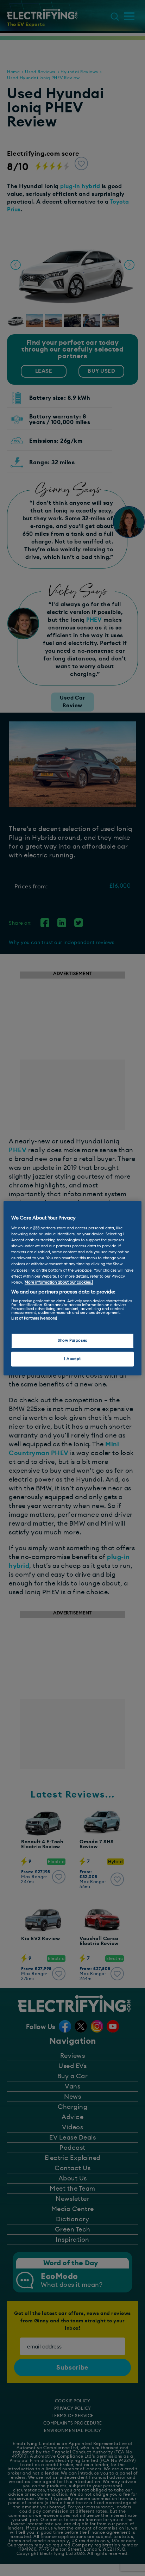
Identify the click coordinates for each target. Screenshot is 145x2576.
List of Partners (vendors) (34, 1319)
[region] (72, 1288)
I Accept (72, 1359)
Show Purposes (72, 1340)
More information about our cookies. (58, 1282)
